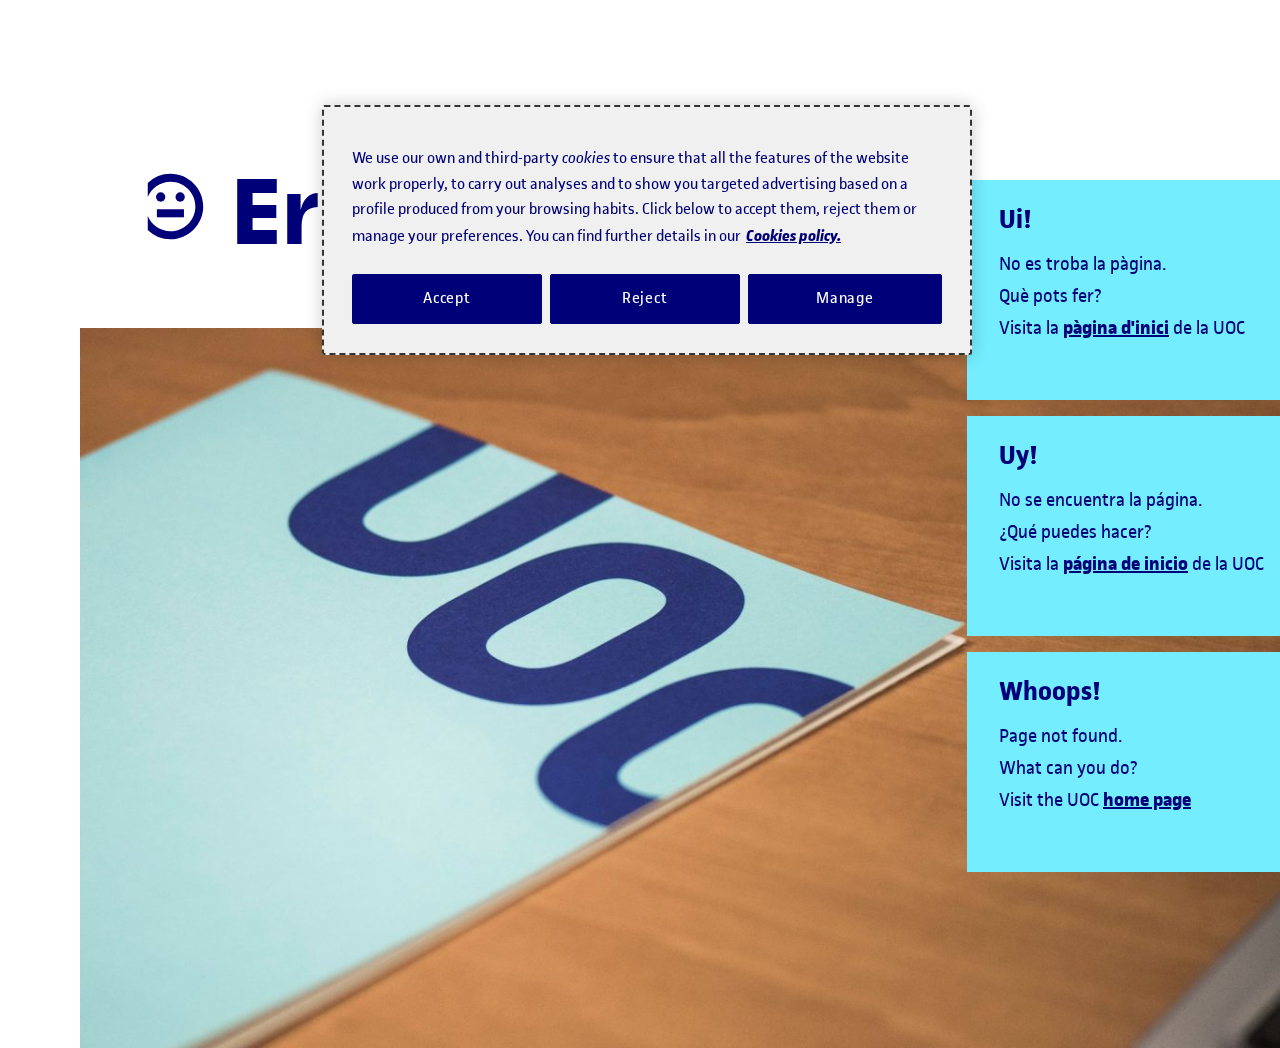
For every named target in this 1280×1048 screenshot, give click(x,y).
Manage (845, 298)
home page (1147, 800)
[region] (647, 230)
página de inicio (1125, 564)
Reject (645, 298)
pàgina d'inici (1116, 328)
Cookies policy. (793, 234)
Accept (447, 298)
